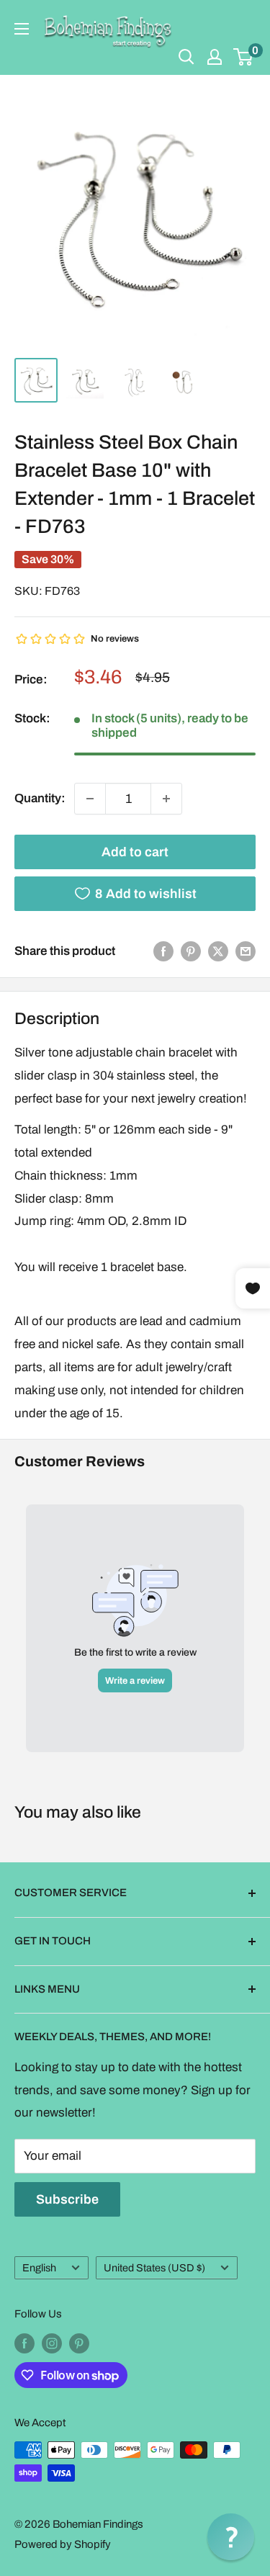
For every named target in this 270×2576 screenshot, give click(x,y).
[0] (244, 57)
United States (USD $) (154, 2268)
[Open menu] (22, 29)
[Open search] (186, 57)
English (39, 2268)
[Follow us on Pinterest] (79, 2343)
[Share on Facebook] (163, 951)
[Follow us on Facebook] (24, 2343)
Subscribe (67, 2199)
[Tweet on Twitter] (218, 951)
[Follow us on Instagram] (52, 2343)
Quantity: (40, 798)
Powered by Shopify (63, 2544)
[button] (231, 2537)
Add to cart (135, 852)
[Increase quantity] (166, 799)
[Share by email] (246, 951)
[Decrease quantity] (90, 799)
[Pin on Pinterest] (191, 951)
